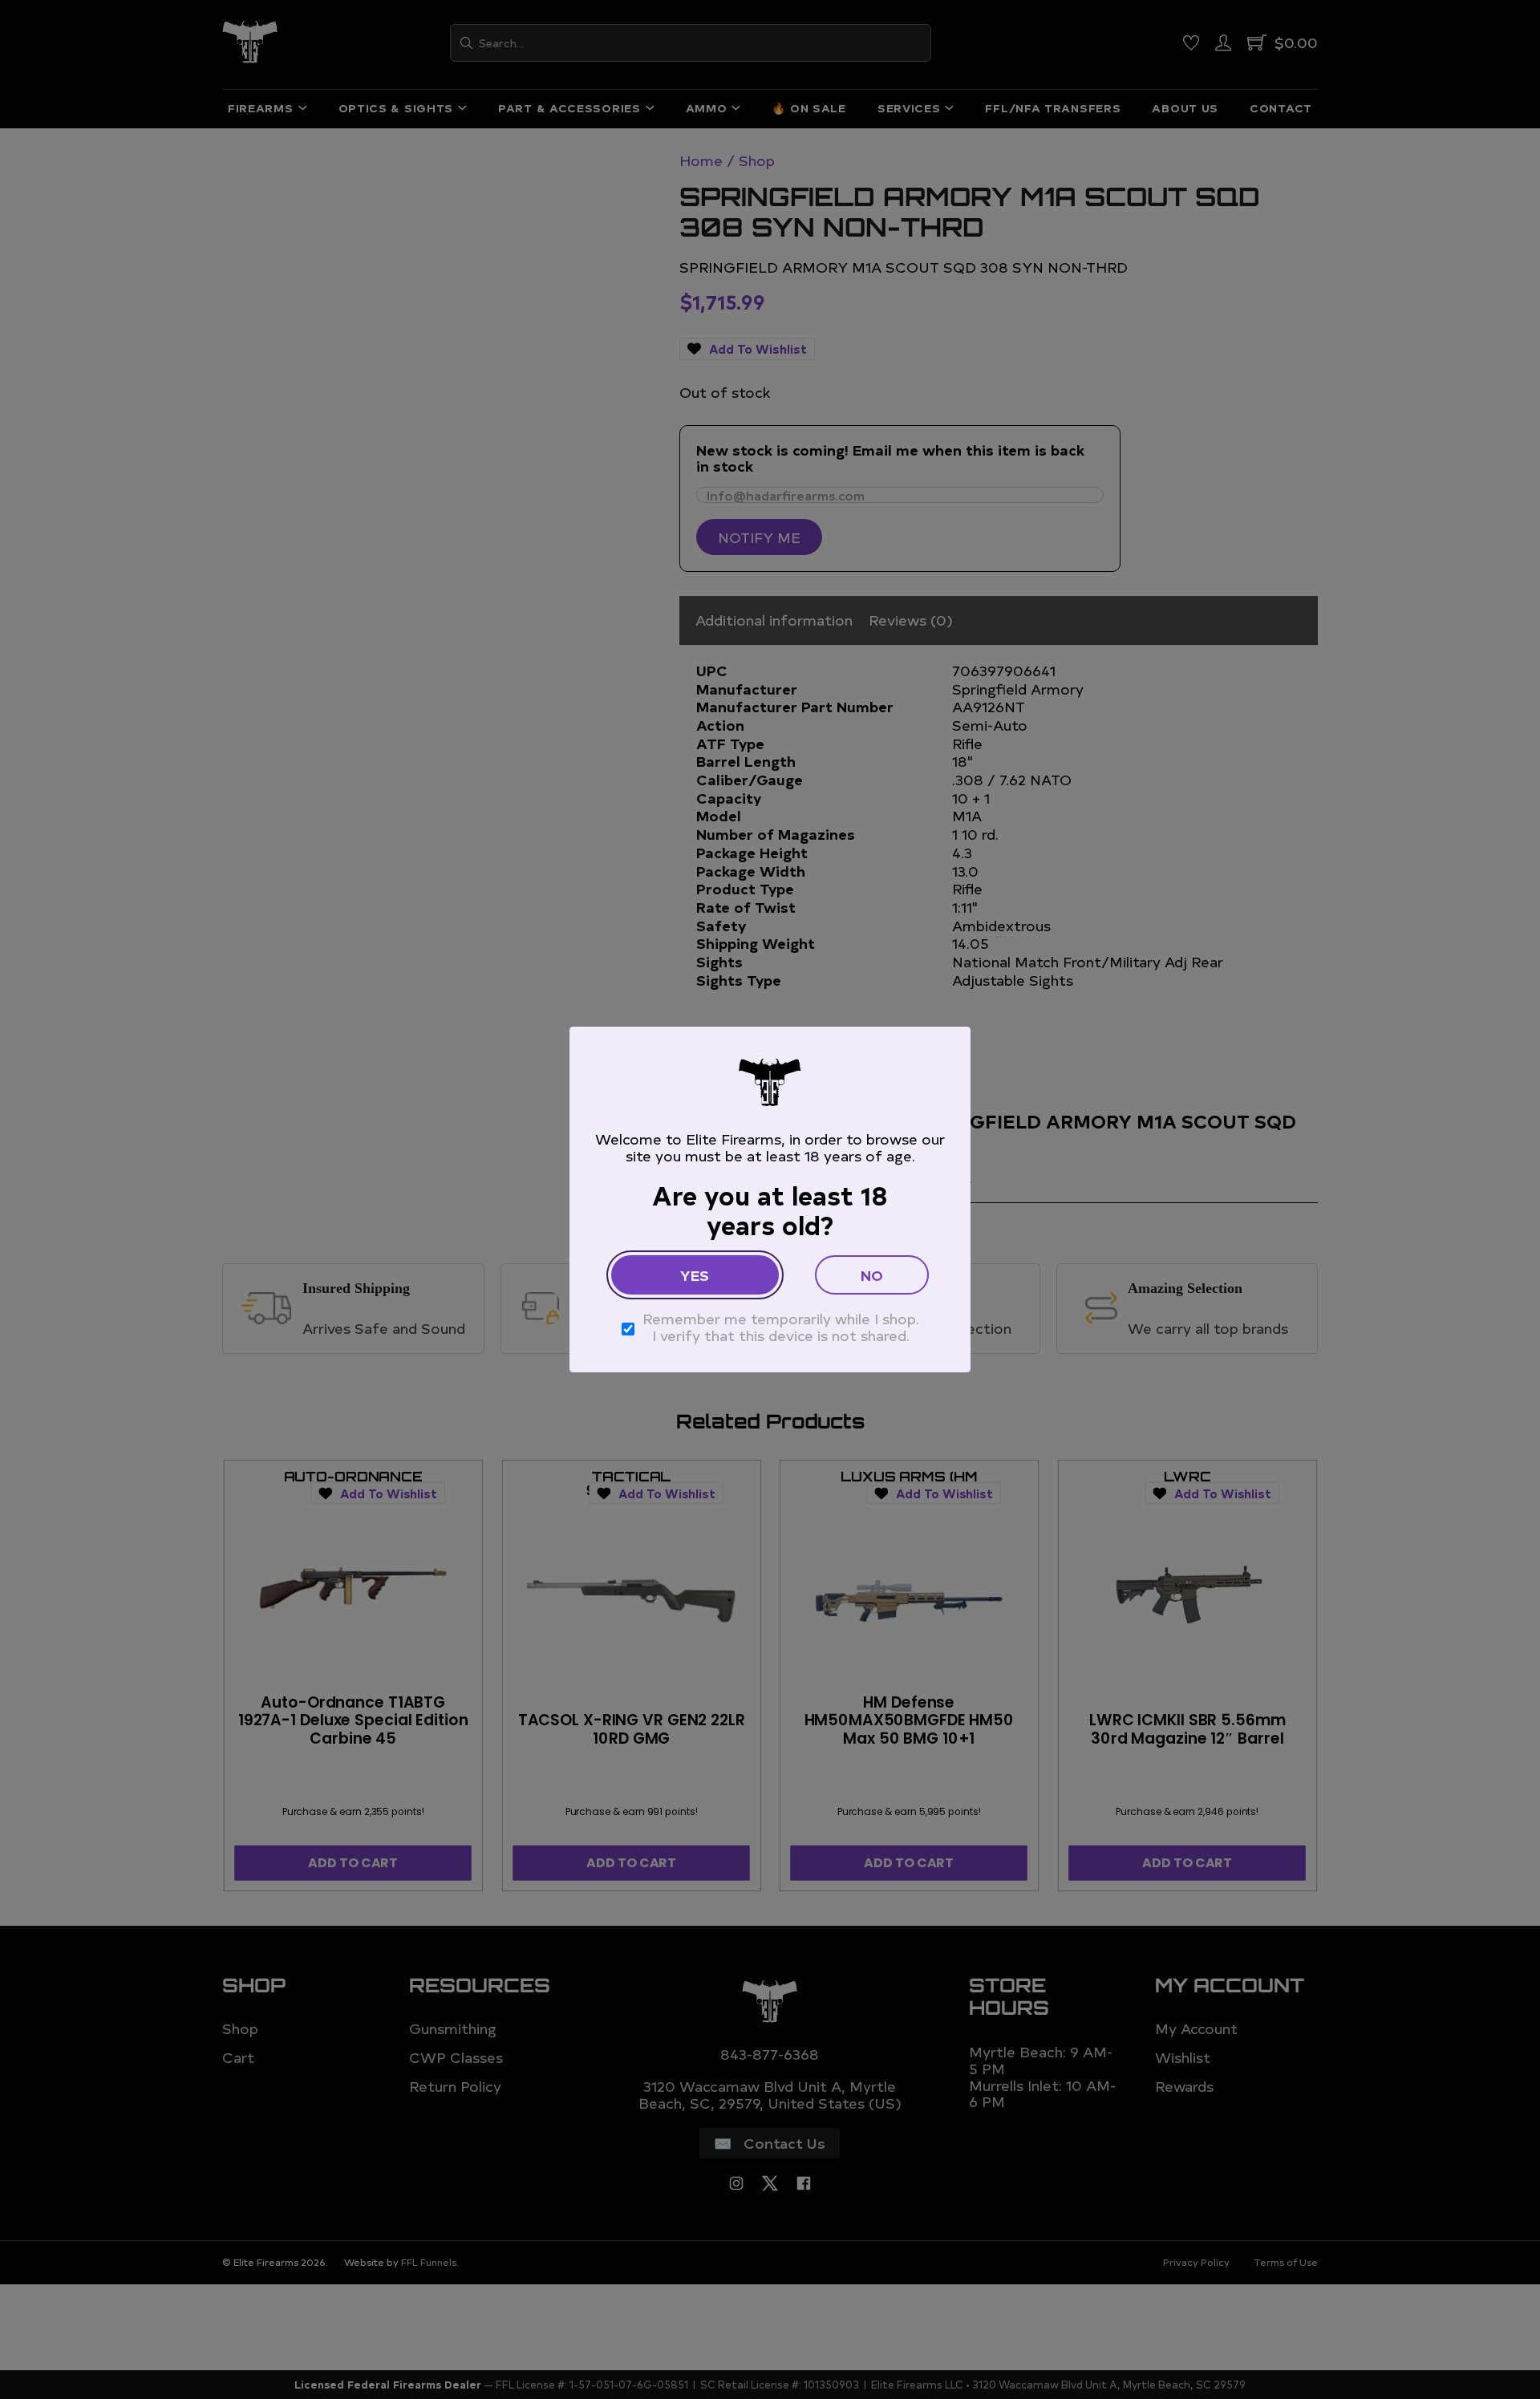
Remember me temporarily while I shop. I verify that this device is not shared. (781, 1327)
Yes (695, 1275)
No (872, 1275)
